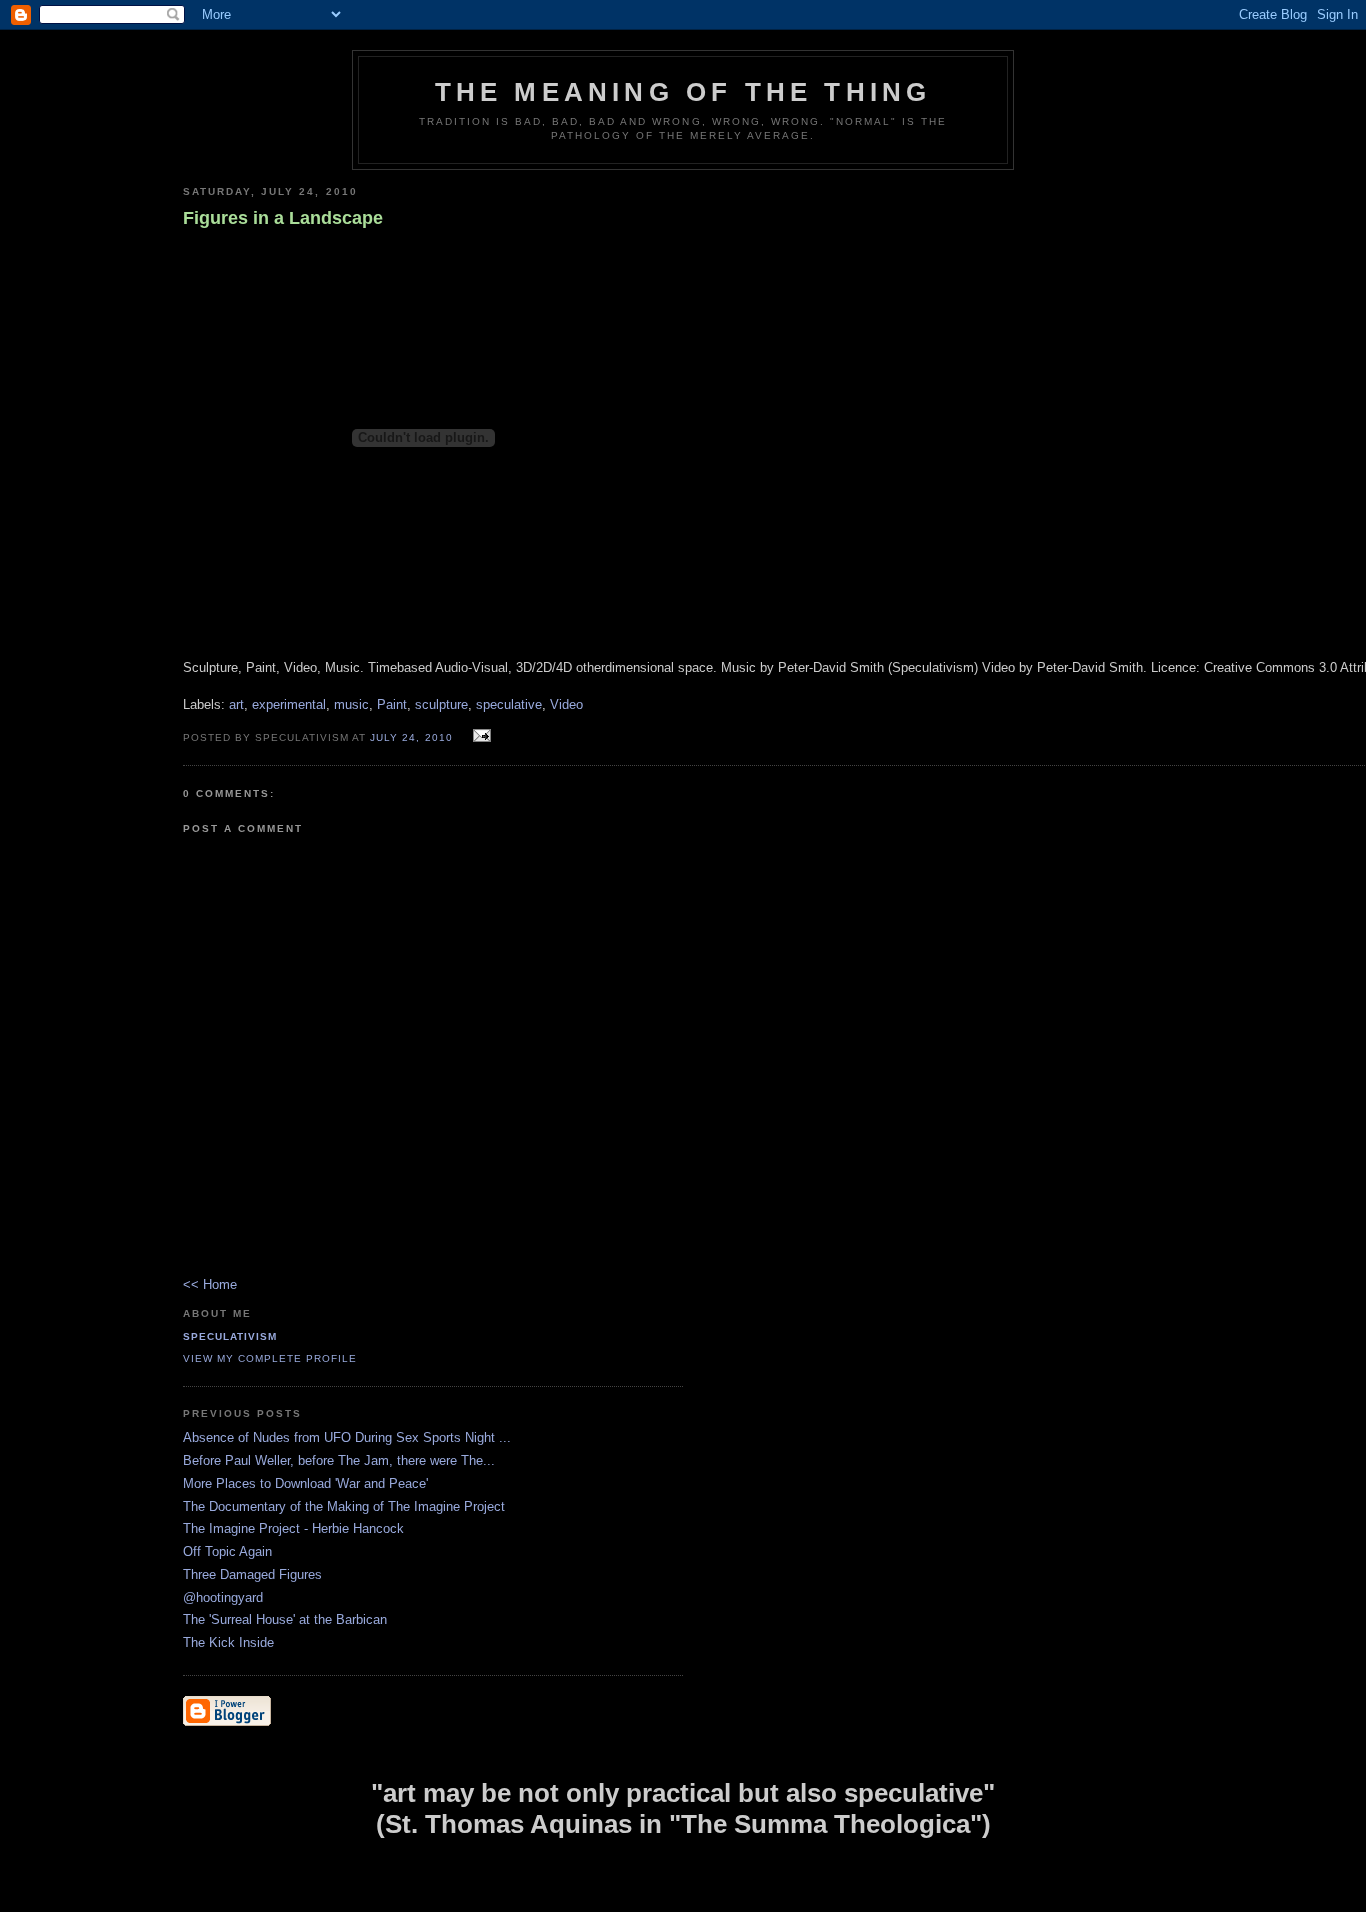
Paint (392, 704)
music (351, 704)
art (236, 704)
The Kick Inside (228, 1642)
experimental (289, 704)
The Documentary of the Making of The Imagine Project (344, 1506)
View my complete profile (270, 1358)
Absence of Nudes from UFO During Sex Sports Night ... (347, 1437)
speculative (509, 704)
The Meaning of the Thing (683, 92)
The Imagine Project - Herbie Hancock (293, 1528)
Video (566, 704)
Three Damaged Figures (252, 1574)
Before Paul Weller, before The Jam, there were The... (339, 1460)
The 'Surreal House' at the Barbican (285, 1619)
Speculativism (230, 1336)
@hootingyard (223, 1597)
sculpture (441, 704)
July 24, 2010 (411, 737)
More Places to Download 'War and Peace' (305, 1483)
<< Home (210, 1284)
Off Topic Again (227, 1551)
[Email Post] (479, 736)
